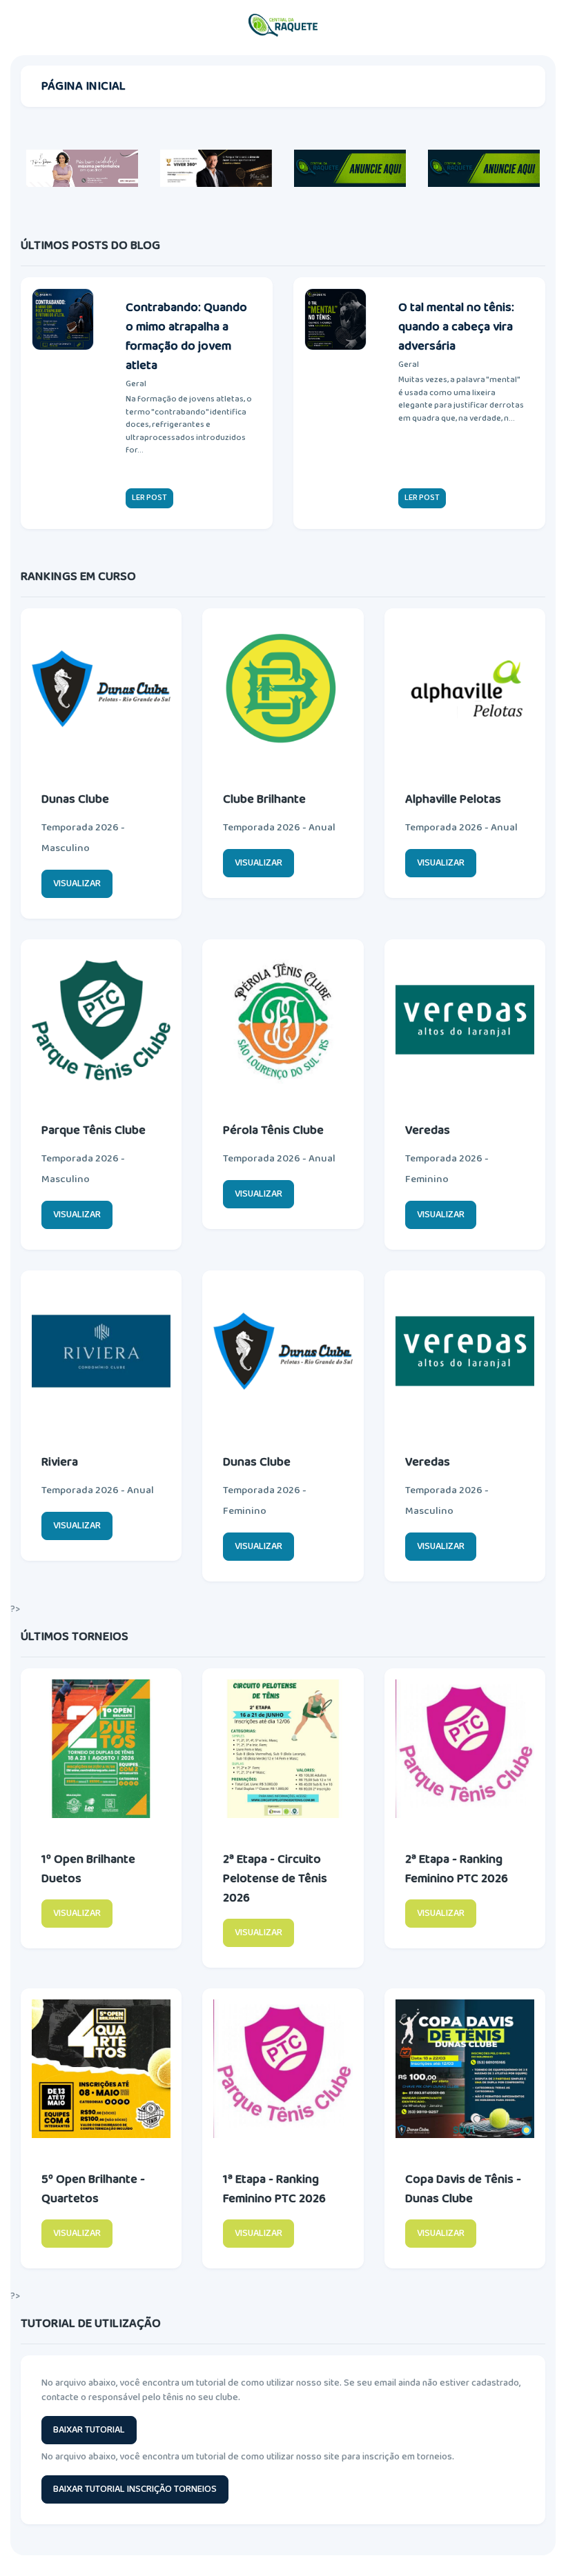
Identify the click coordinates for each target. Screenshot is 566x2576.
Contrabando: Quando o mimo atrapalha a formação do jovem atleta (186, 337)
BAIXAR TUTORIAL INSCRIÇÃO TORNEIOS (135, 2489)
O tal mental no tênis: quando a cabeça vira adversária (456, 327)
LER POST (149, 498)
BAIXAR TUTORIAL (89, 2430)
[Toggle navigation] (542, 26)
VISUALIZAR (77, 883)
